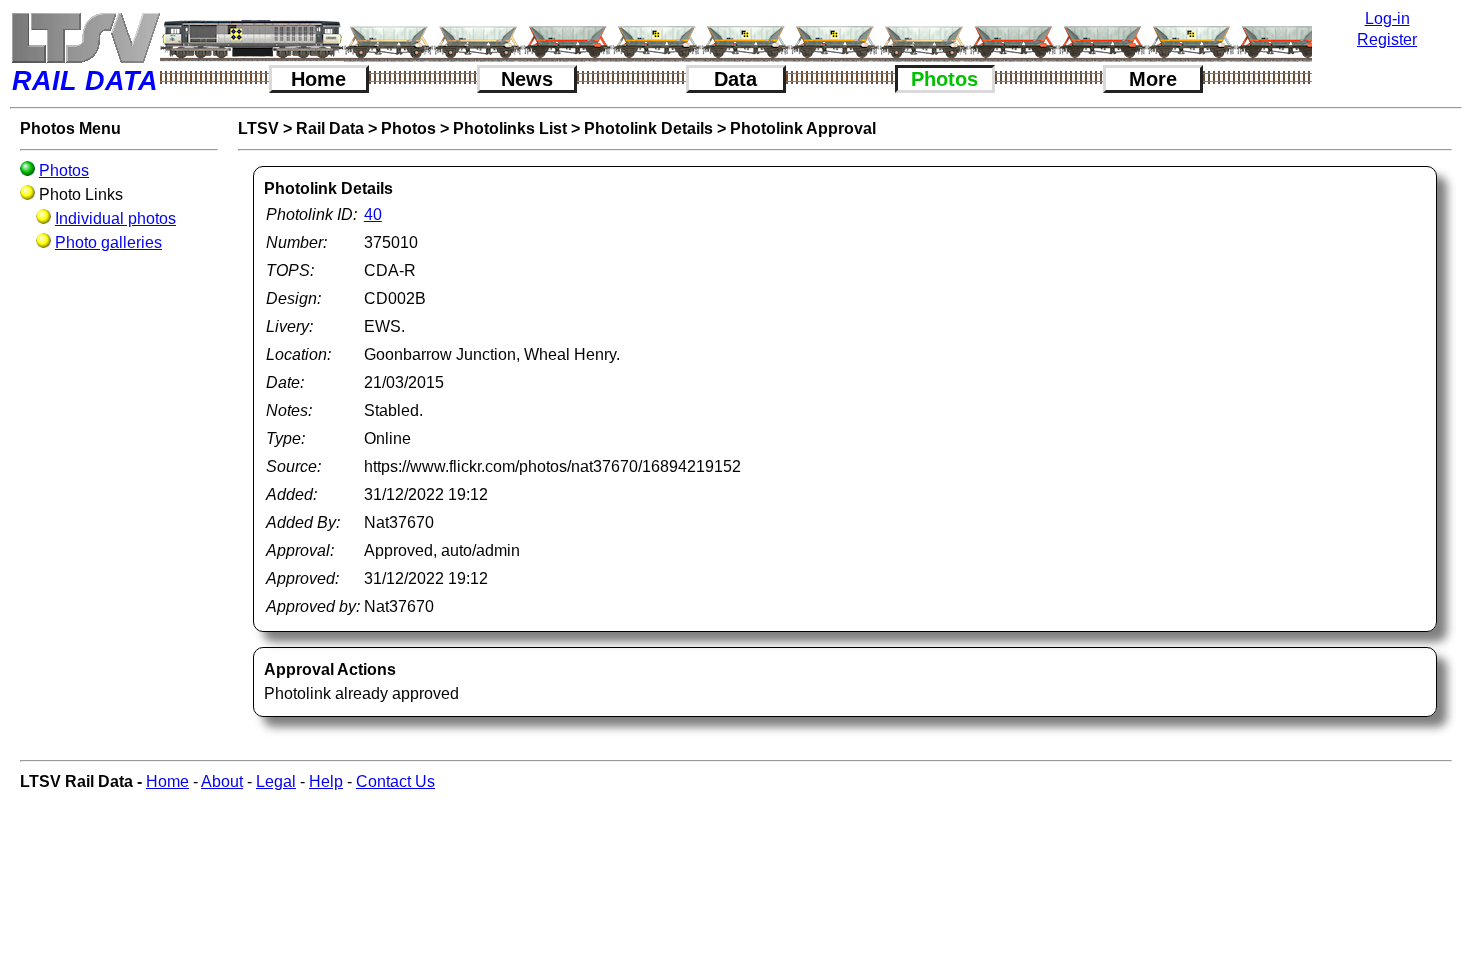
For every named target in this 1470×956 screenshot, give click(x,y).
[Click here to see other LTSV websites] (85, 37)
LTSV (258, 128)
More (1153, 79)
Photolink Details (648, 128)
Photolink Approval (803, 128)
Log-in (1387, 18)
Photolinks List (510, 128)
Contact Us (395, 781)
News (527, 79)
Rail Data (330, 128)
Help (326, 781)
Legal (276, 781)
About (222, 781)
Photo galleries (108, 242)
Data (735, 79)
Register (1387, 39)
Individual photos (115, 218)
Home (318, 79)
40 (373, 214)
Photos (944, 79)
